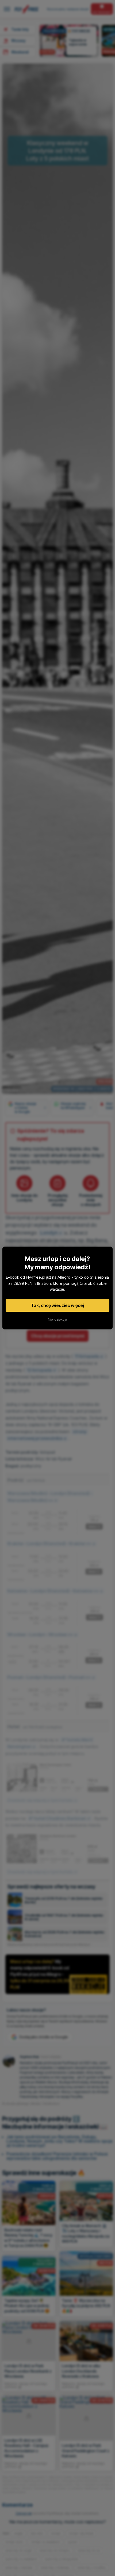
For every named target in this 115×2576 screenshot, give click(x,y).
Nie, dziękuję (57, 1319)
